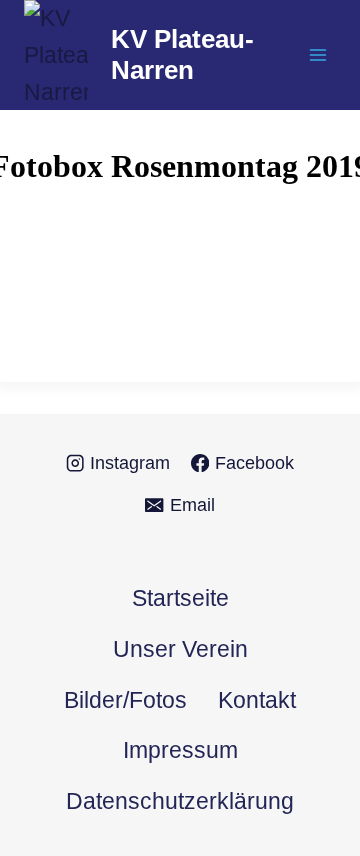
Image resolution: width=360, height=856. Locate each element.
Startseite (180, 598)
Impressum (180, 750)
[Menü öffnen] (317, 55)
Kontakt (257, 700)
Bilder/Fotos (125, 700)
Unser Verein (180, 649)
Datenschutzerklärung (180, 801)
